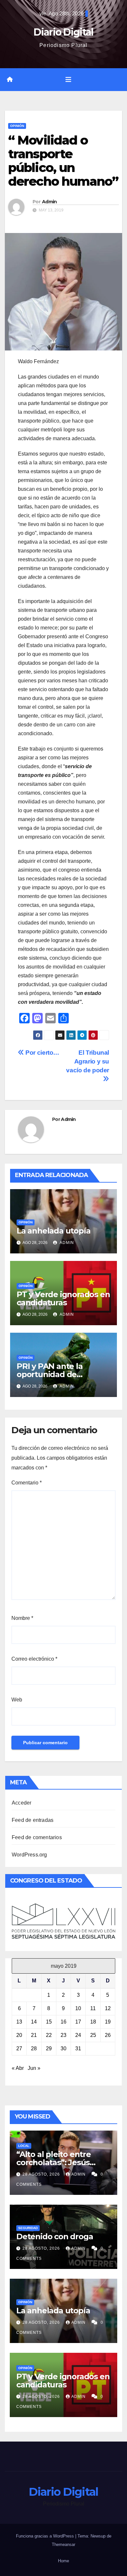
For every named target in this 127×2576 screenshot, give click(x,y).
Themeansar (63, 2545)
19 (108, 2022)
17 (78, 2022)
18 (93, 2022)
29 (49, 2048)
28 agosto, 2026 (42, 2174)
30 (63, 2048)
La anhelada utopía (53, 1231)
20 (19, 2035)
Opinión (17, 126)
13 (19, 2022)
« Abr (18, 2068)
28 (34, 2048)
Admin (49, 202)
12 (108, 2008)
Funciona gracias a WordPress (46, 2536)
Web (17, 1700)
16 (63, 2022)
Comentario (27, 1483)
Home (63, 2561)
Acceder (21, 1803)
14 (34, 2022)
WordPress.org (29, 1855)
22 (49, 2035)
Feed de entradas (33, 1820)
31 (78, 2048)
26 (108, 2035)
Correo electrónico (34, 1659)
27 (19, 2048)
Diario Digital (63, 32)
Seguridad (28, 2228)
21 (34, 2035)
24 (78, 2035)
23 (63, 2035)
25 (93, 2035)
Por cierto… (42, 1053)
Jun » (34, 2068)
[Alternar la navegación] (68, 80)
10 (78, 2008)
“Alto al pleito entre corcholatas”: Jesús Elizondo (54, 2162)
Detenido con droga (55, 2236)
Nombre (22, 1618)
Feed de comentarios (37, 1837)
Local (24, 2146)
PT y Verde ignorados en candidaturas (63, 1298)
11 (93, 2008)
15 (49, 2022)
